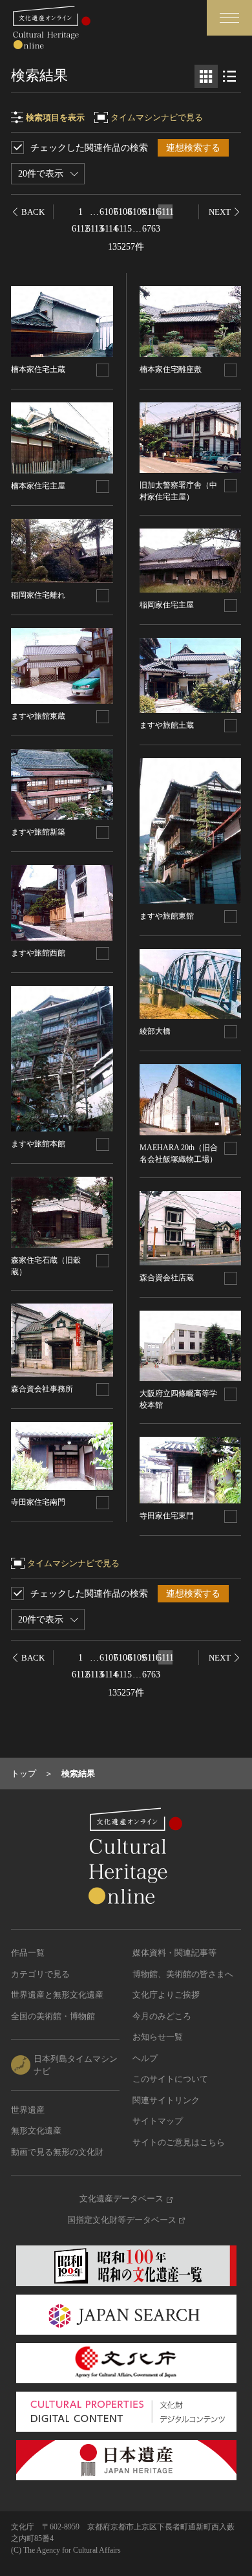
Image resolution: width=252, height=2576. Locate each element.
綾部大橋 (155, 1031)
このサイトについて (170, 2079)
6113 (94, 229)
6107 (109, 212)
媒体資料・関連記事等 (174, 1953)
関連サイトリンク (166, 2100)
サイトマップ (158, 2121)
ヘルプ (145, 2058)
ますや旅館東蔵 (38, 716)
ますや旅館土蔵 (167, 725)
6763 (151, 229)
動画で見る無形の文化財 (57, 2152)
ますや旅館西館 (38, 953)
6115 (123, 229)
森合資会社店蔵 (167, 1278)
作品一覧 (28, 1953)
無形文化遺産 (36, 2131)
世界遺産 (28, 2110)
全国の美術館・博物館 (53, 2016)
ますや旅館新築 (38, 832)
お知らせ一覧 (158, 2037)
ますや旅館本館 (38, 1144)
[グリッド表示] (206, 76)
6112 (80, 229)
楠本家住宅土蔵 (38, 369)
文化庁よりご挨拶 (166, 1995)
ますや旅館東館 (167, 916)
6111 (165, 212)
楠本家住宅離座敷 (171, 369)
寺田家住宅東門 (167, 1516)
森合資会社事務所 (42, 1389)
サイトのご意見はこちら (179, 2142)
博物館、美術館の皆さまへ (183, 1974)
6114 (109, 229)
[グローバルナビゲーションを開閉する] (229, 18)
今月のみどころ (162, 2016)
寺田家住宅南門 (38, 1502)
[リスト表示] (229, 76)
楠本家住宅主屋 (38, 486)
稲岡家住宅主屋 (167, 605)
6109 (137, 212)
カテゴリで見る (40, 1974)
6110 (151, 212)
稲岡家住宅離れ (38, 595)
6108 (123, 212)
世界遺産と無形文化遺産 (57, 1995)
